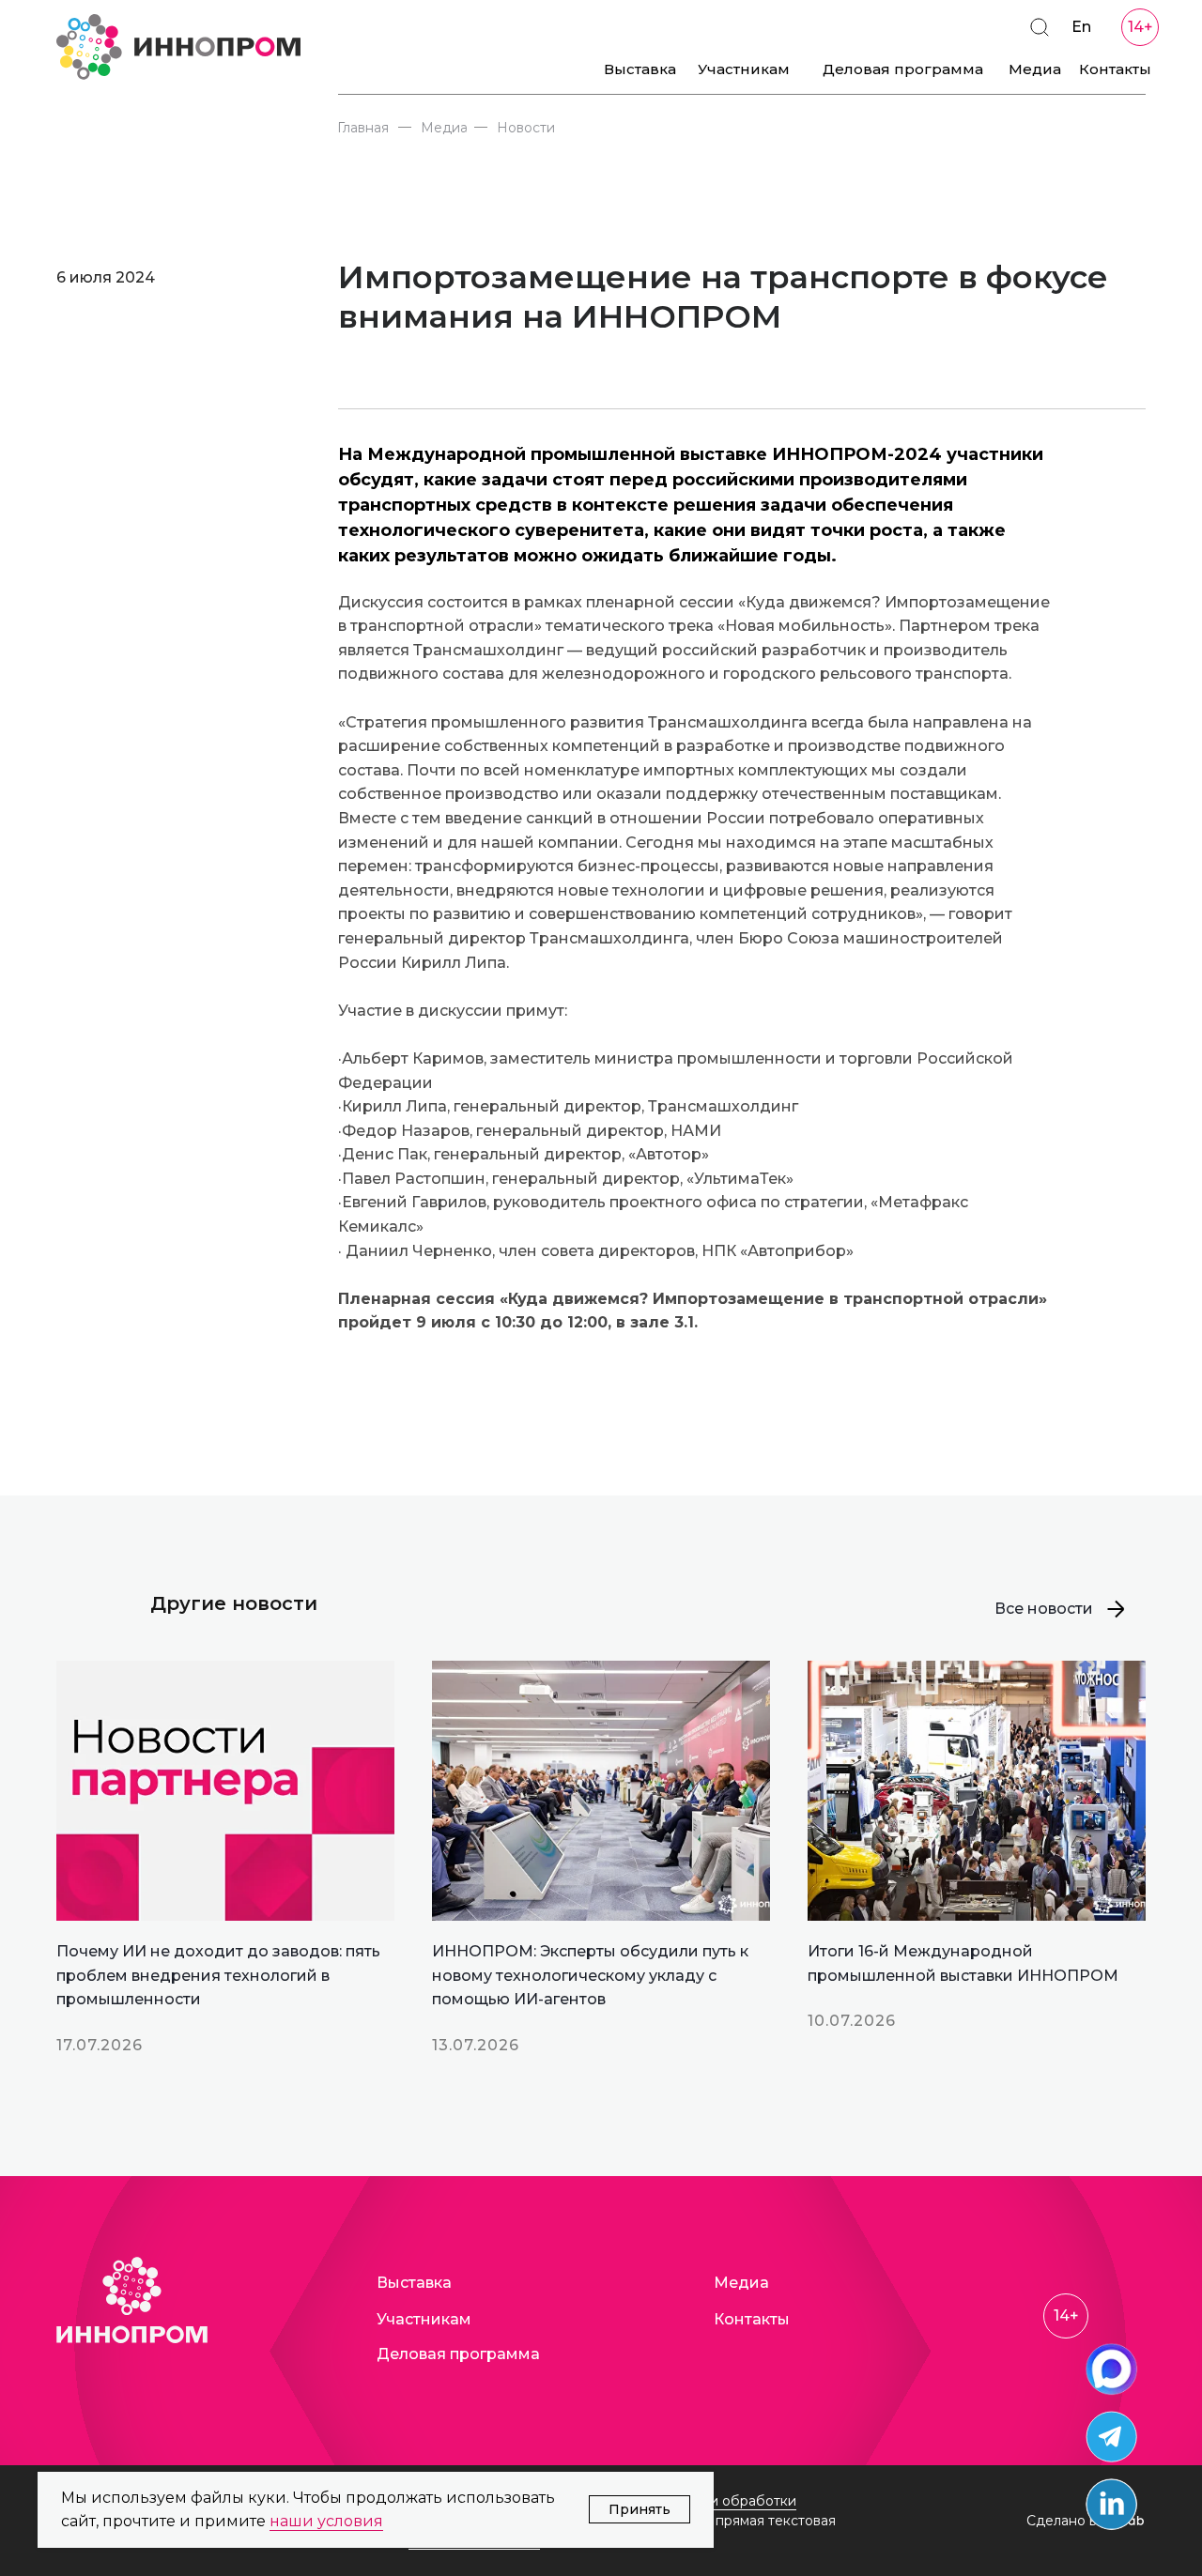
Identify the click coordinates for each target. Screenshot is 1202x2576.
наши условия (326, 2521)
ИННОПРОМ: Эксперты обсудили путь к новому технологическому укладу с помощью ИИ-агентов (590, 1975)
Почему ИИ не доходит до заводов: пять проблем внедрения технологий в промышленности (218, 1975)
